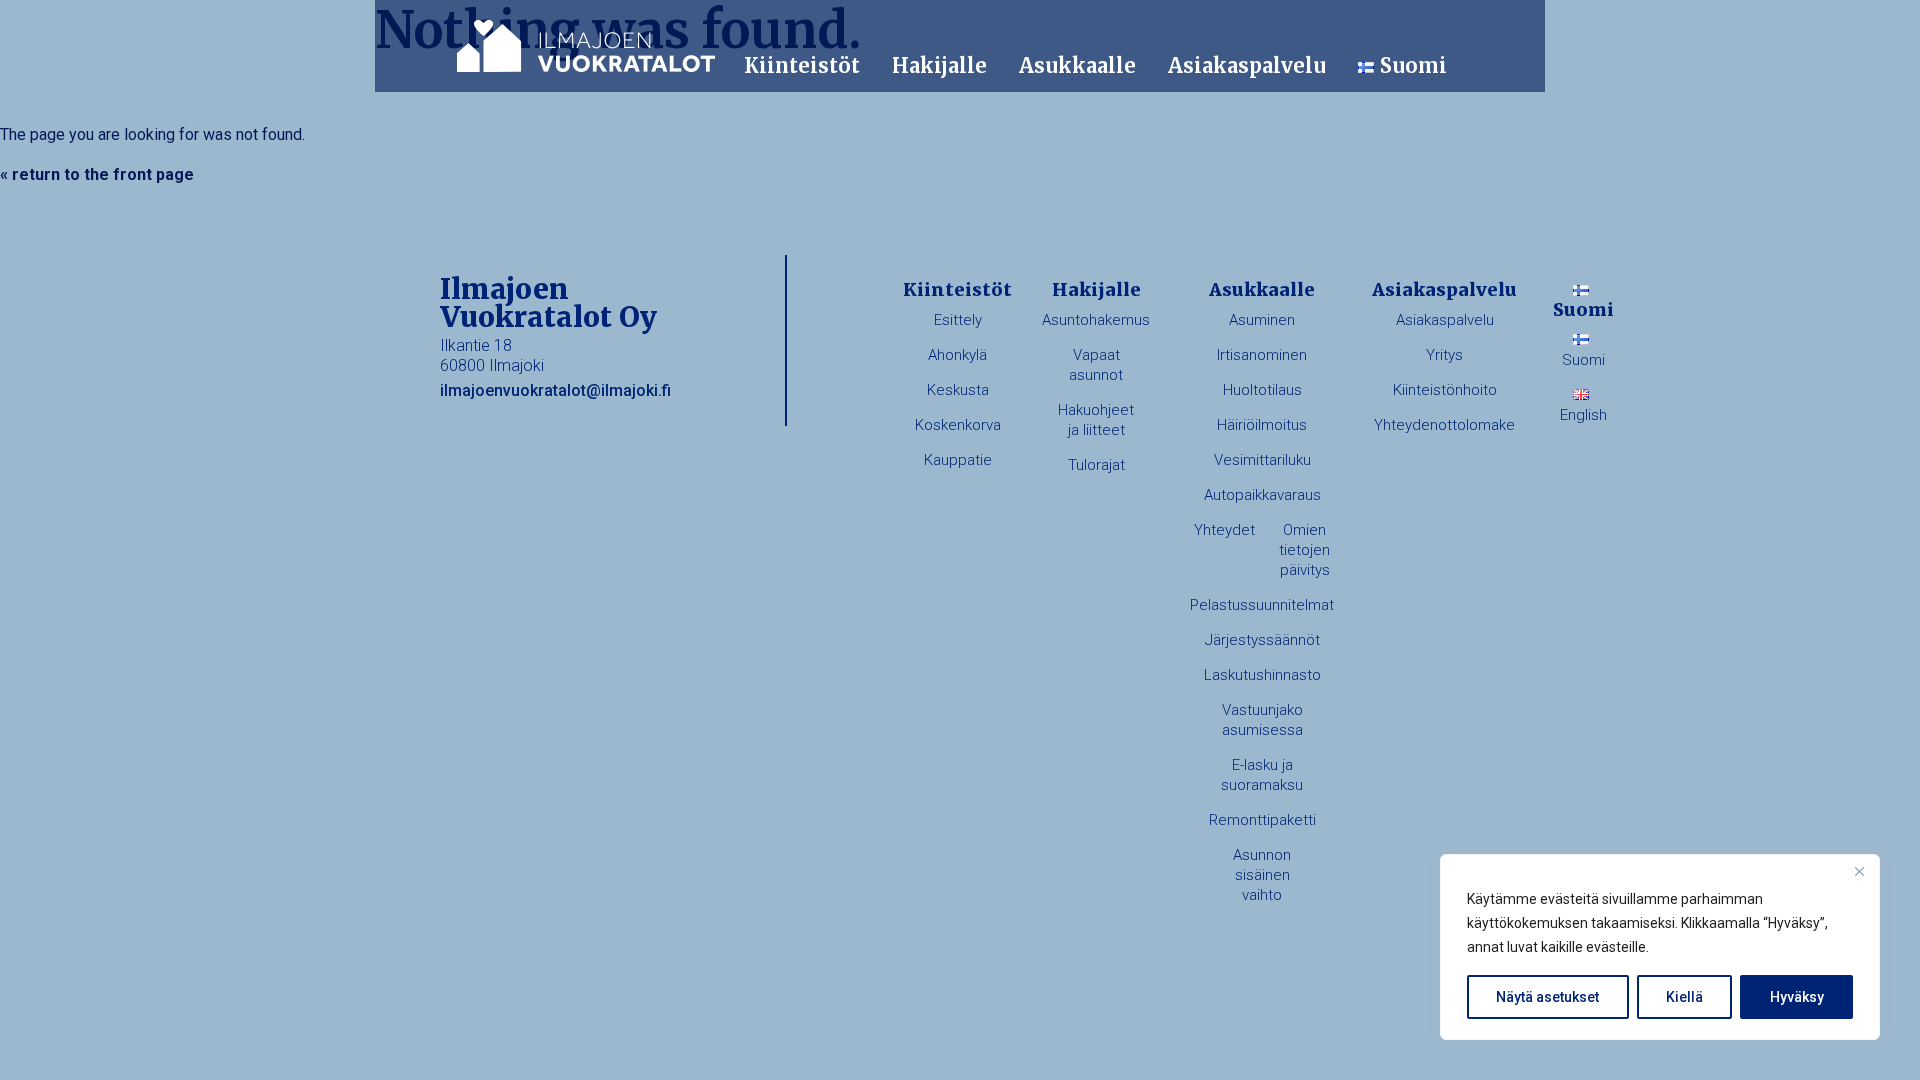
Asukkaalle (1077, 65)
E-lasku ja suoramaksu (1262, 775)
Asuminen (1262, 320)
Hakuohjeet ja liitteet (1096, 420)
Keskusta (958, 390)
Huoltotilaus (1262, 390)
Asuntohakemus (1096, 320)
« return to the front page (97, 174)
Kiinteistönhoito (1445, 390)
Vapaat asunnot (1096, 365)
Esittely (958, 320)
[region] (1660, 947)
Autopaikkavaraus (1262, 495)
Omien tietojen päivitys (1304, 550)
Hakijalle (939, 65)
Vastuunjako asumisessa (1262, 720)
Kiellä (1684, 997)
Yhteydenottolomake (1444, 425)
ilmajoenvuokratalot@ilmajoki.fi (555, 390)
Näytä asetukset (1547, 997)
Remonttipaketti (1262, 820)
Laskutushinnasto (1262, 675)
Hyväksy (1797, 997)
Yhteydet (1224, 530)
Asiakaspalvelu (1247, 65)
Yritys (1444, 355)
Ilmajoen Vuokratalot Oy (586, 46)
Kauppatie (958, 460)
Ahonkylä (957, 355)
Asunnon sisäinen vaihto (1262, 875)
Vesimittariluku (1262, 460)
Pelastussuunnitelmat (1262, 605)
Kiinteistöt (802, 65)
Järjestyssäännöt (1262, 640)
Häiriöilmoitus (1262, 425)
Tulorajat (1096, 465)
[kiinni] (1859, 871)
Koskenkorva (958, 425)
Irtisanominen (1262, 355)
